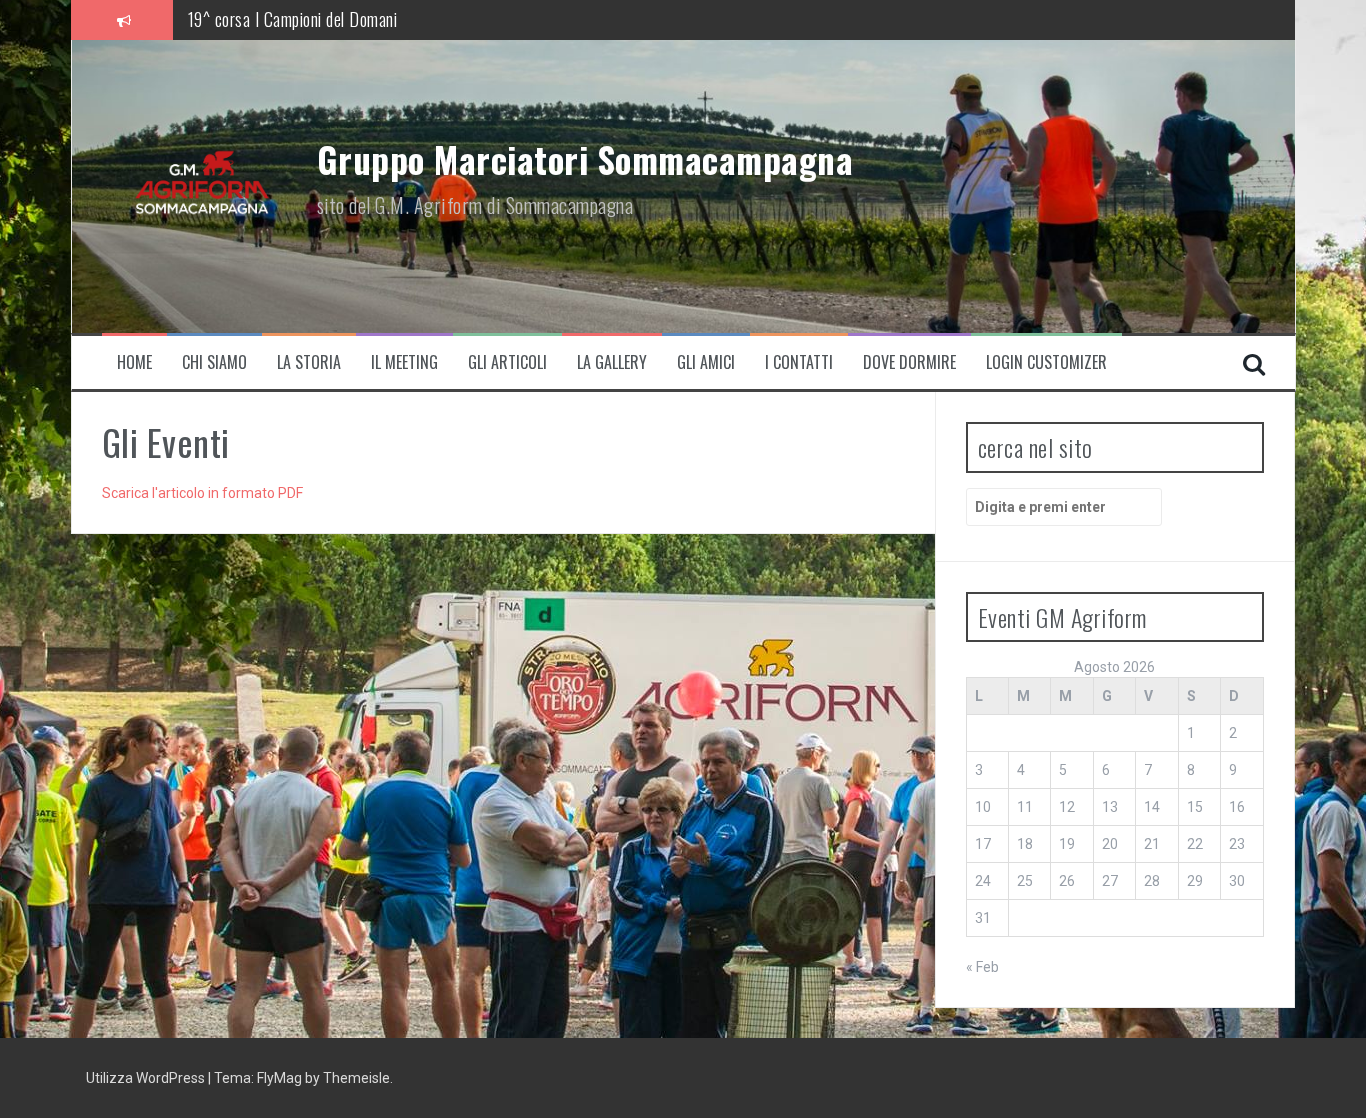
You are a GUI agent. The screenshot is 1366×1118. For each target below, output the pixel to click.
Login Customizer (1046, 362)
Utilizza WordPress (147, 1078)
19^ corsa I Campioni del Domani (293, 19)
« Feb (982, 967)
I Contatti (799, 362)
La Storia (309, 362)
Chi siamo (214, 362)
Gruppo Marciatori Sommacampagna (585, 159)
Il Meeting (404, 362)
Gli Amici (706, 362)
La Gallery (612, 362)
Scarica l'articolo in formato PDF (202, 493)
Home (134, 362)
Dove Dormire (909, 362)
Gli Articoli (507, 362)
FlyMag (279, 1078)
